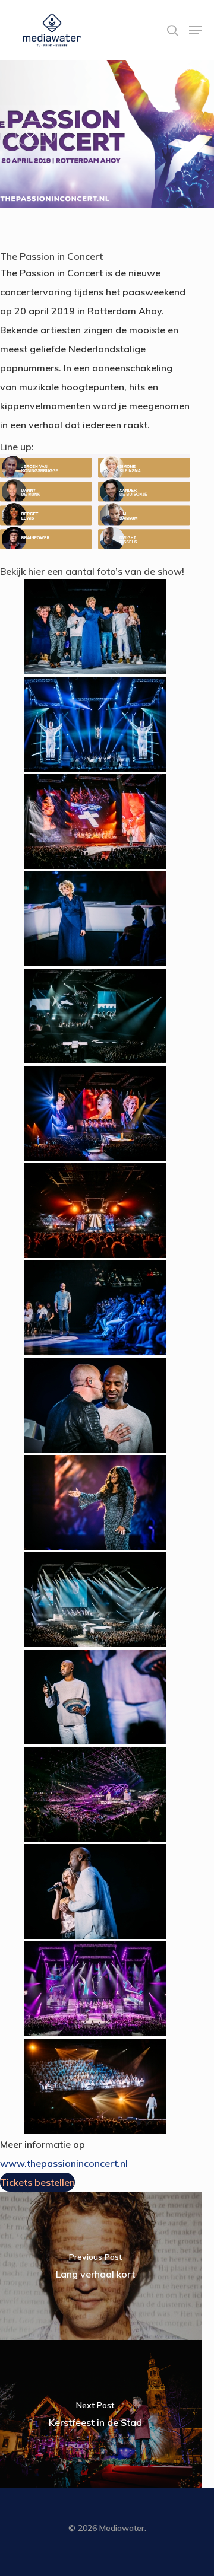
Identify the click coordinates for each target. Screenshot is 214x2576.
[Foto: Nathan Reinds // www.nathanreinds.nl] (95, 627)
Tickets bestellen (37, 2182)
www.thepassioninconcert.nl (64, 2163)
